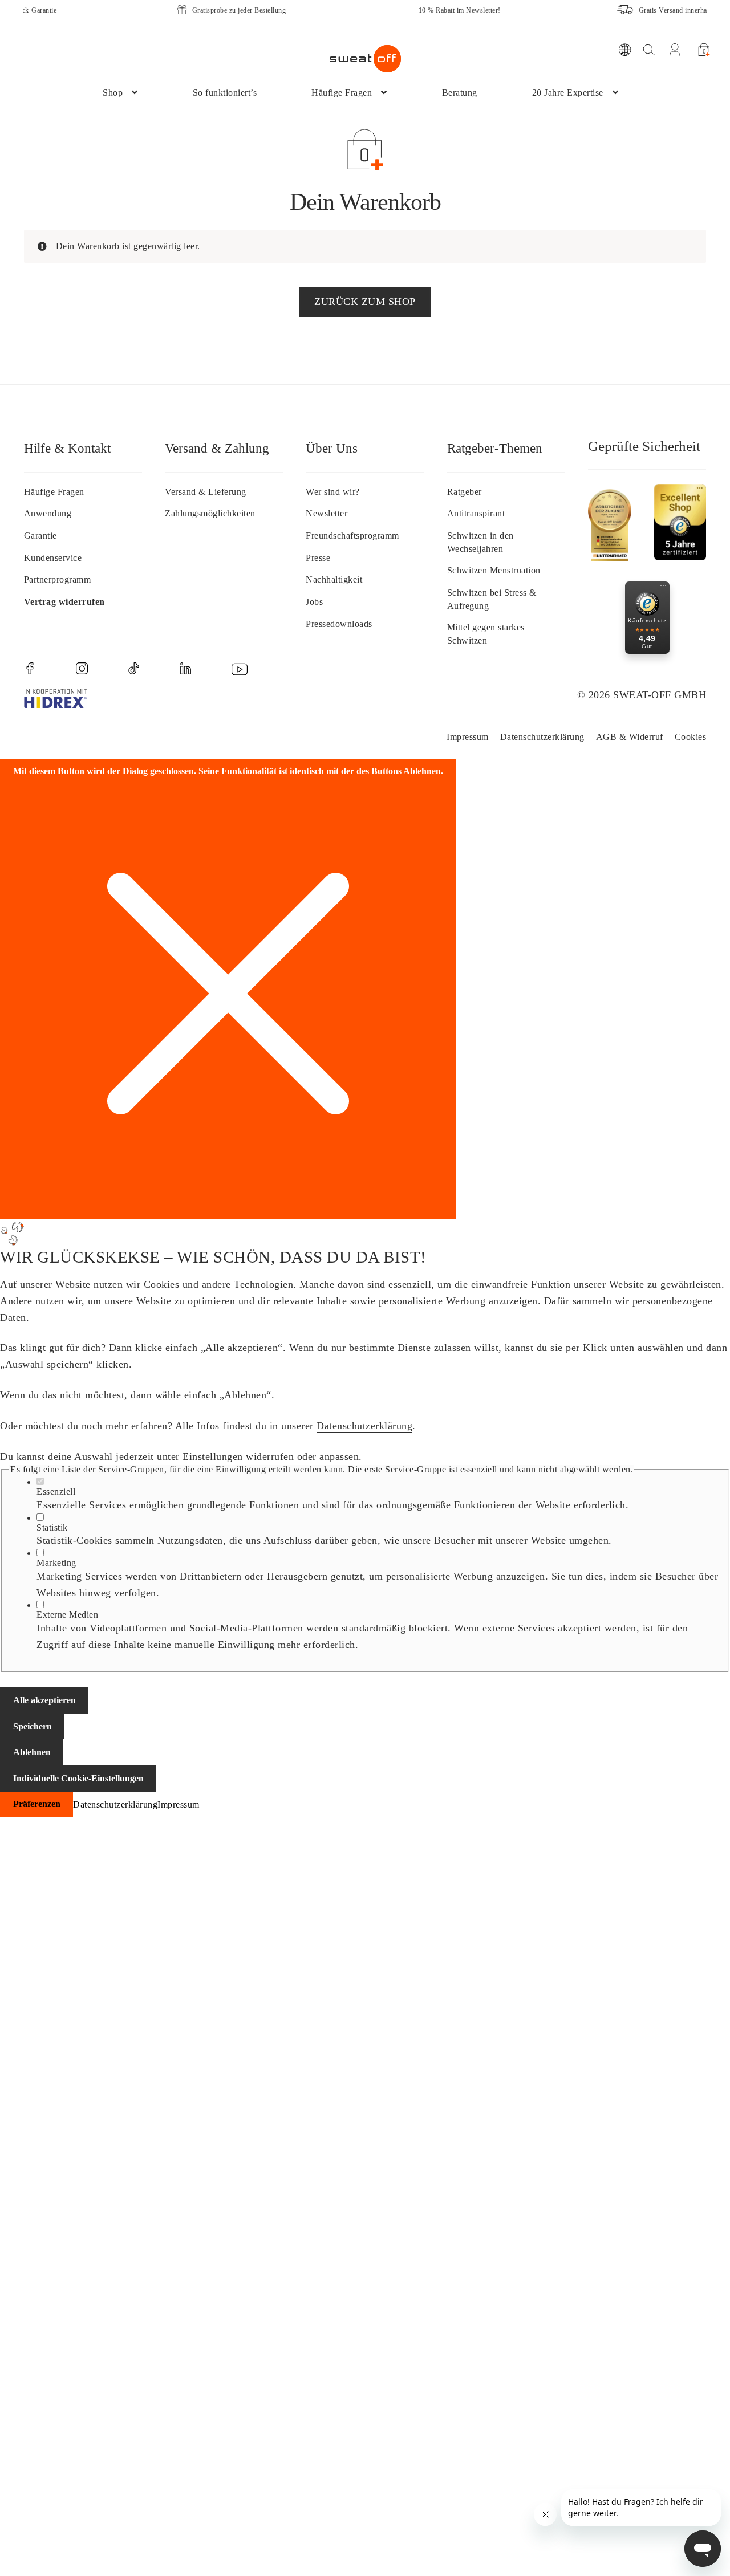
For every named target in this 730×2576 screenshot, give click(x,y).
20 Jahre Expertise (568, 93)
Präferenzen (37, 1804)
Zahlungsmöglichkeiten (210, 513)
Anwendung (48, 513)
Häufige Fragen (342, 93)
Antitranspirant (476, 513)
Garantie (40, 536)
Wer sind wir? (333, 492)
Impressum (468, 737)
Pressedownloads (339, 624)
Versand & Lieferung (206, 492)
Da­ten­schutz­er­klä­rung (542, 737)
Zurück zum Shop (365, 302)
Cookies (691, 737)
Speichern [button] (33, 1726)
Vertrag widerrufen (64, 602)
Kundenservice (53, 558)
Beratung (460, 93)
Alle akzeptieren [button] (44, 1700)
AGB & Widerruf (630, 737)
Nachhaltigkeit (334, 579)
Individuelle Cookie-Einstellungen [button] (78, 1778)
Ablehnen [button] (32, 1752)
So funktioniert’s (225, 93)
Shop (113, 93)
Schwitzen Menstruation (494, 570)
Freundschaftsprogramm (352, 536)
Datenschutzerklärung (364, 1426)
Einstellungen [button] (213, 1456)
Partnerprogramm (58, 579)
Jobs (314, 602)
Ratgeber (465, 492)
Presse (318, 558)
